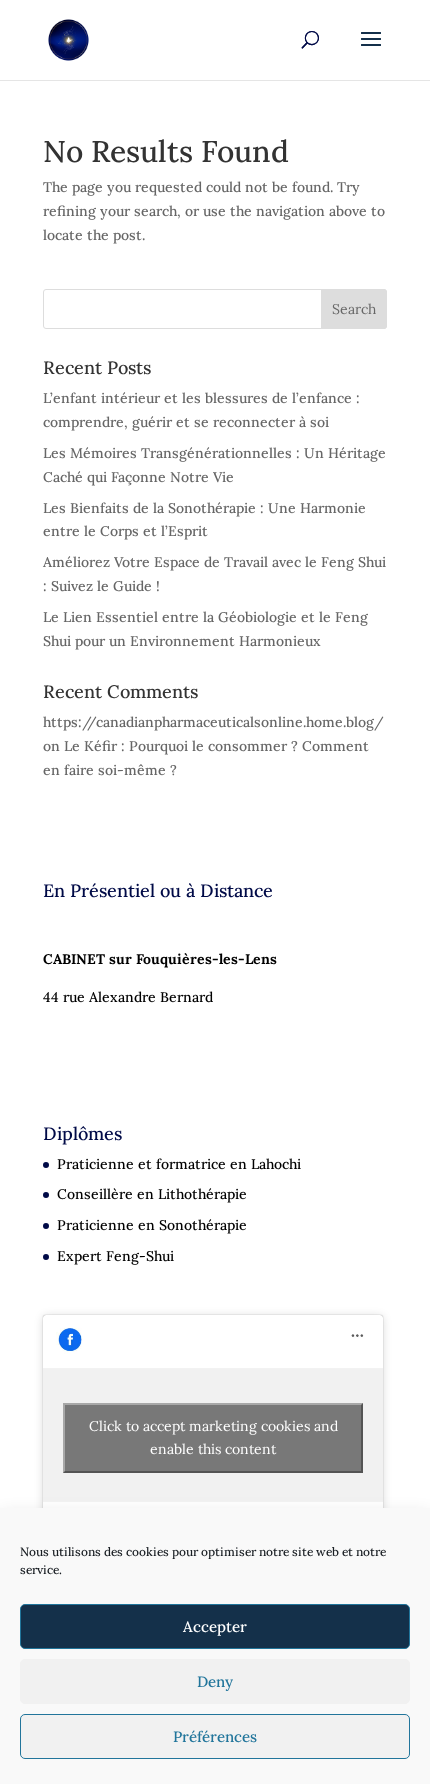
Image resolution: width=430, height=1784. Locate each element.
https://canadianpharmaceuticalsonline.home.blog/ (213, 722)
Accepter (215, 1626)
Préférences (215, 1736)
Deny (215, 1681)
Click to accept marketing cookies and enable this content (213, 1437)
